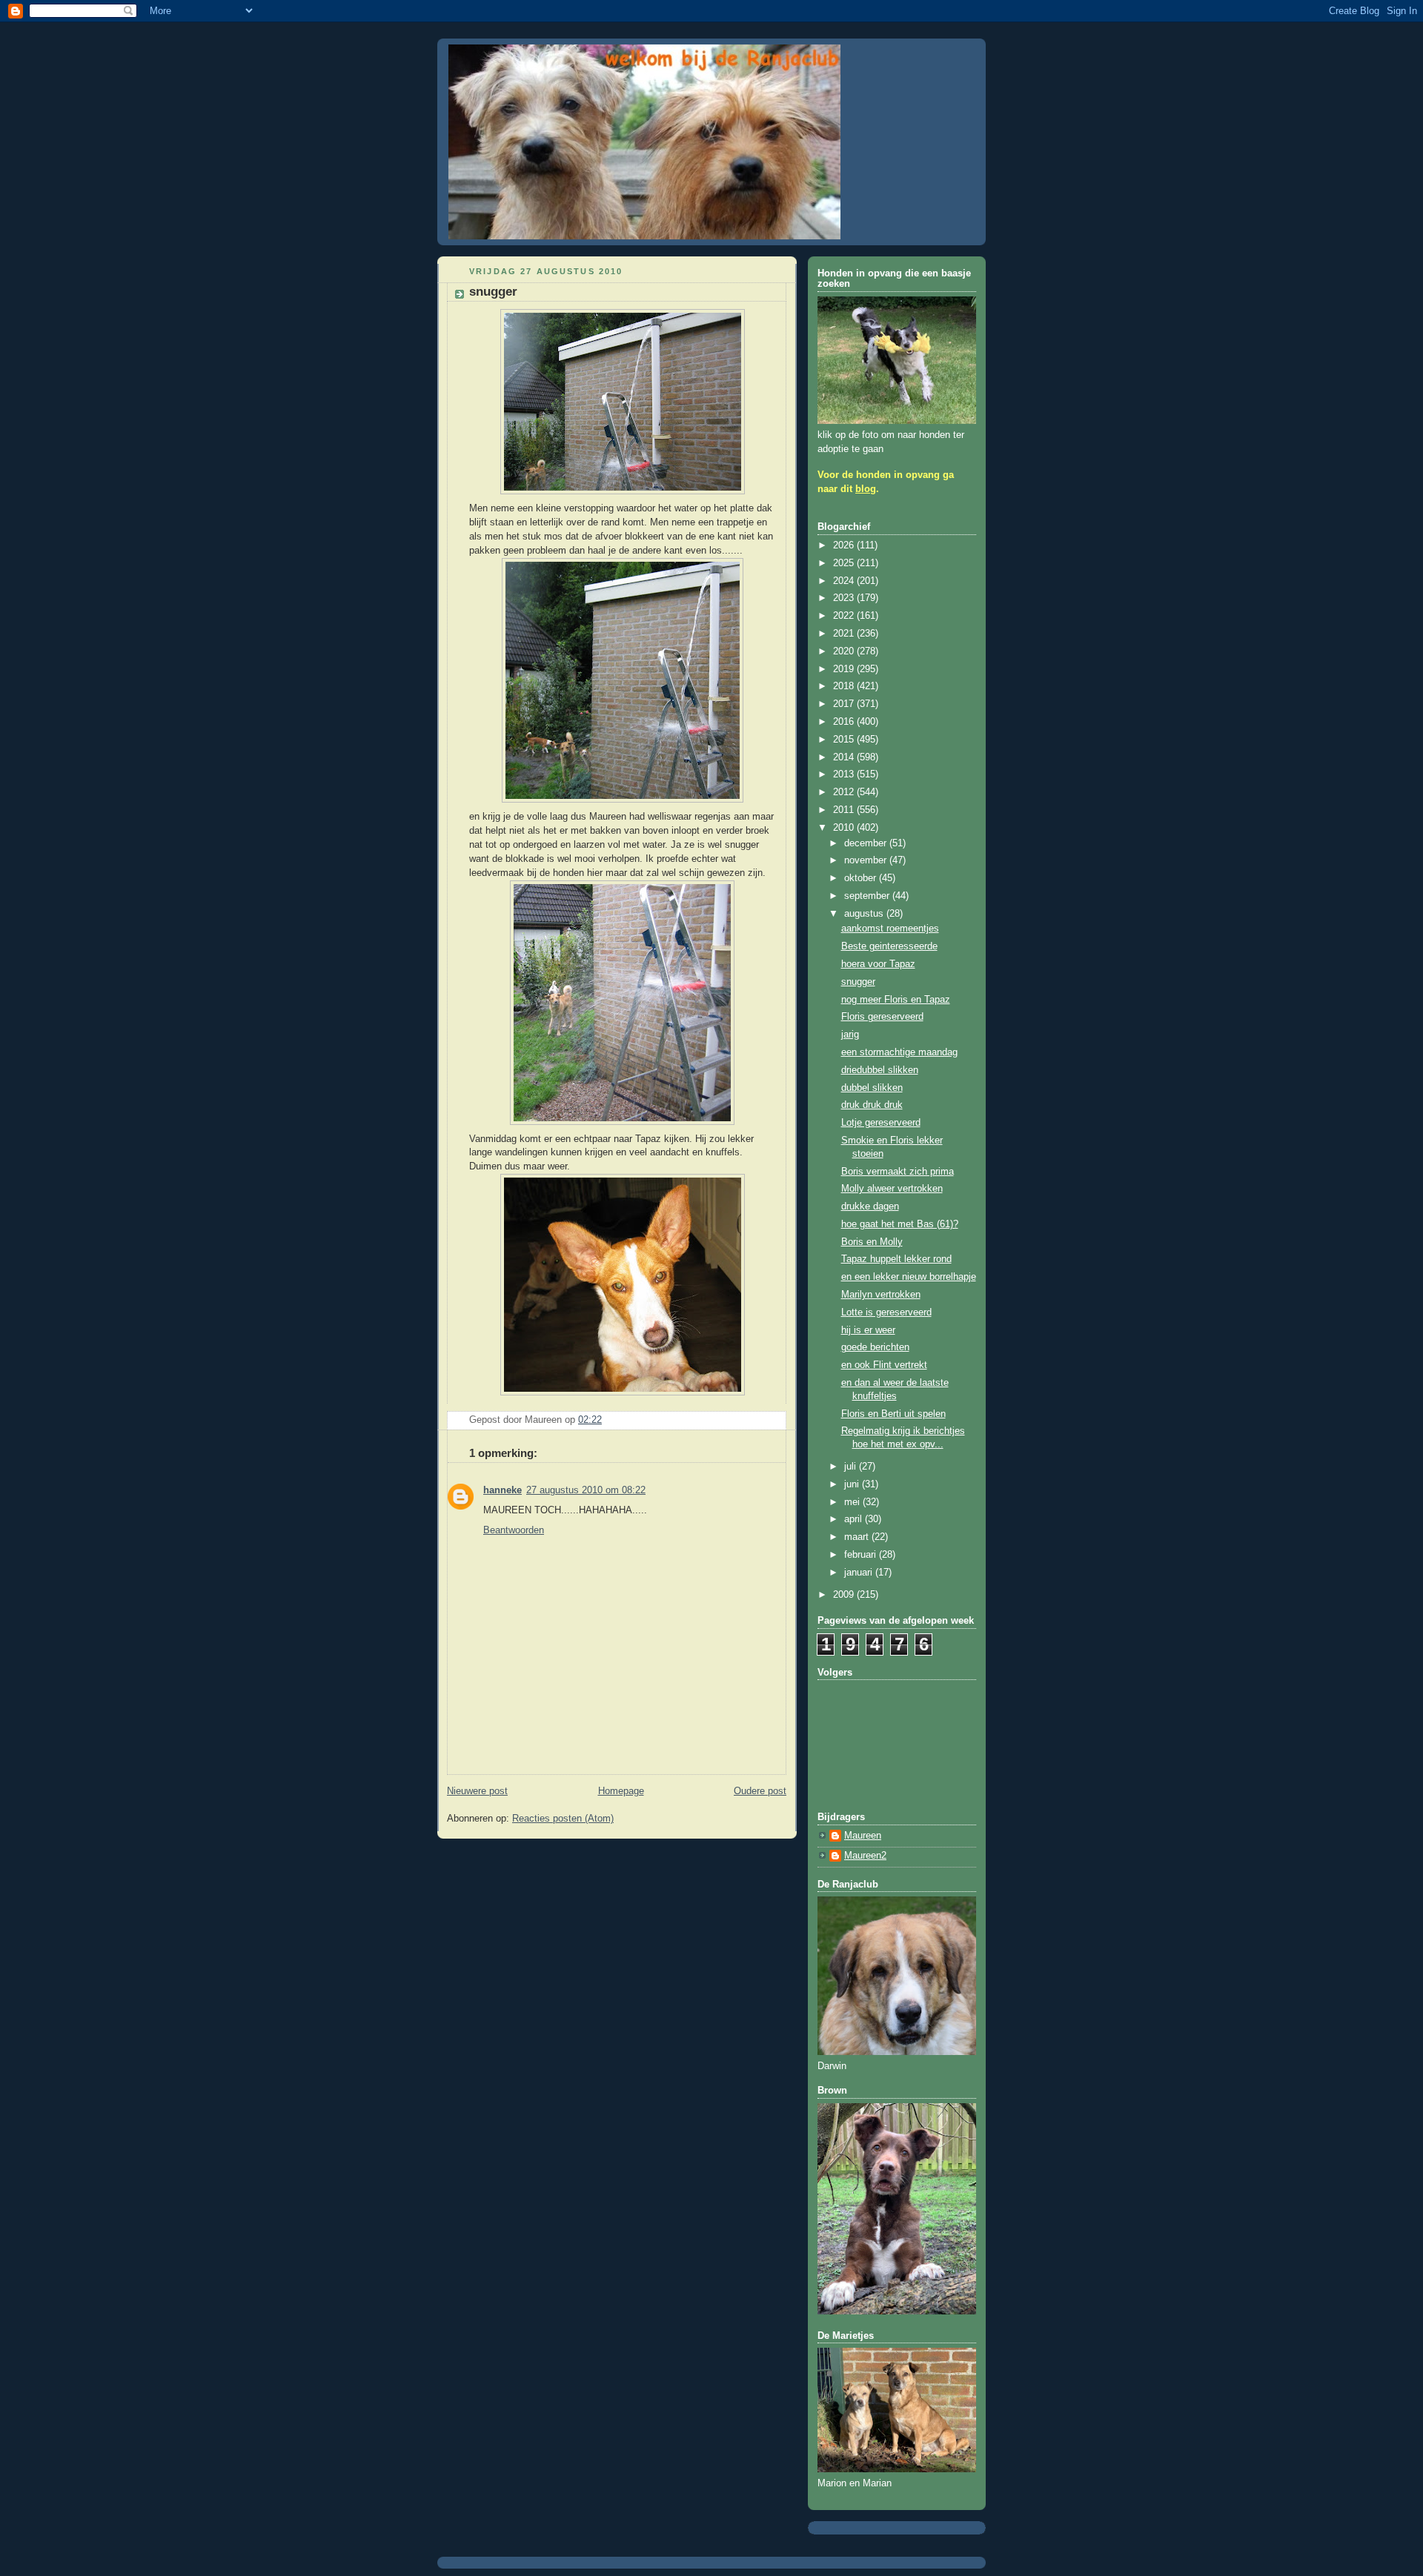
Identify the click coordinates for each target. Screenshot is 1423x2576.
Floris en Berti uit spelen (893, 1414)
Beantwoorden (514, 1530)
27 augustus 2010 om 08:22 (586, 1490)
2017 (845, 704)
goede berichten (875, 1347)
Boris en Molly (872, 1242)
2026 (845, 545)
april (855, 1519)
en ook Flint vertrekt (884, 1365)
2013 (845, 774)
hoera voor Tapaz (878, 964)
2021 (845, 634)
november (867, 860)
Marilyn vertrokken (881, 1295)
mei (853, 1502)
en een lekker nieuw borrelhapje (909, 1277)
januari (860, 1573)
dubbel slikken (872, 1088)
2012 (845, 792)
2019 (845, 669)
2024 (845, 581)
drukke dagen (870, 1206)
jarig (850, 1035)
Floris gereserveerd (882, 1017)
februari (862, 1555)
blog (866, 489)
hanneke (502, 1490)
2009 (845, 1595)
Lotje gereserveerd (881, 1123)
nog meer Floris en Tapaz (896, 1000)
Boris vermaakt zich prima (898, 1172)
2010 (845, 828)
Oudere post (760, 1791)
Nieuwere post (477, 1791)
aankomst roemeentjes (890, 929)
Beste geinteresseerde (889, 946)
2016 (845, 722)
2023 (845, 598)
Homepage (621, 1791)
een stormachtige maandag (899, 1052)
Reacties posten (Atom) (563, 1819)
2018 (845, 686)
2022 (845, 616)
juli (852, 1467)
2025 (845, 563)
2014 (845, 757)
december (867, 843)
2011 (845, 810)
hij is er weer (868, 1330)
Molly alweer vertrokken (892, 1189)
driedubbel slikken (880, 1070)
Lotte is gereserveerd (886, 1312)
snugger (858, 982)
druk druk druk (872, 1105)
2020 (845, 651)
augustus (865, 914)
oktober (862, 878)
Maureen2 (865, 1856)
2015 (845, 740)
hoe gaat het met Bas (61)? (900, 1224)
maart (858, 1537)
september (868, 896)
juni (853, 1484)
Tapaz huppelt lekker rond (896, 1259)
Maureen (863, 1836)
